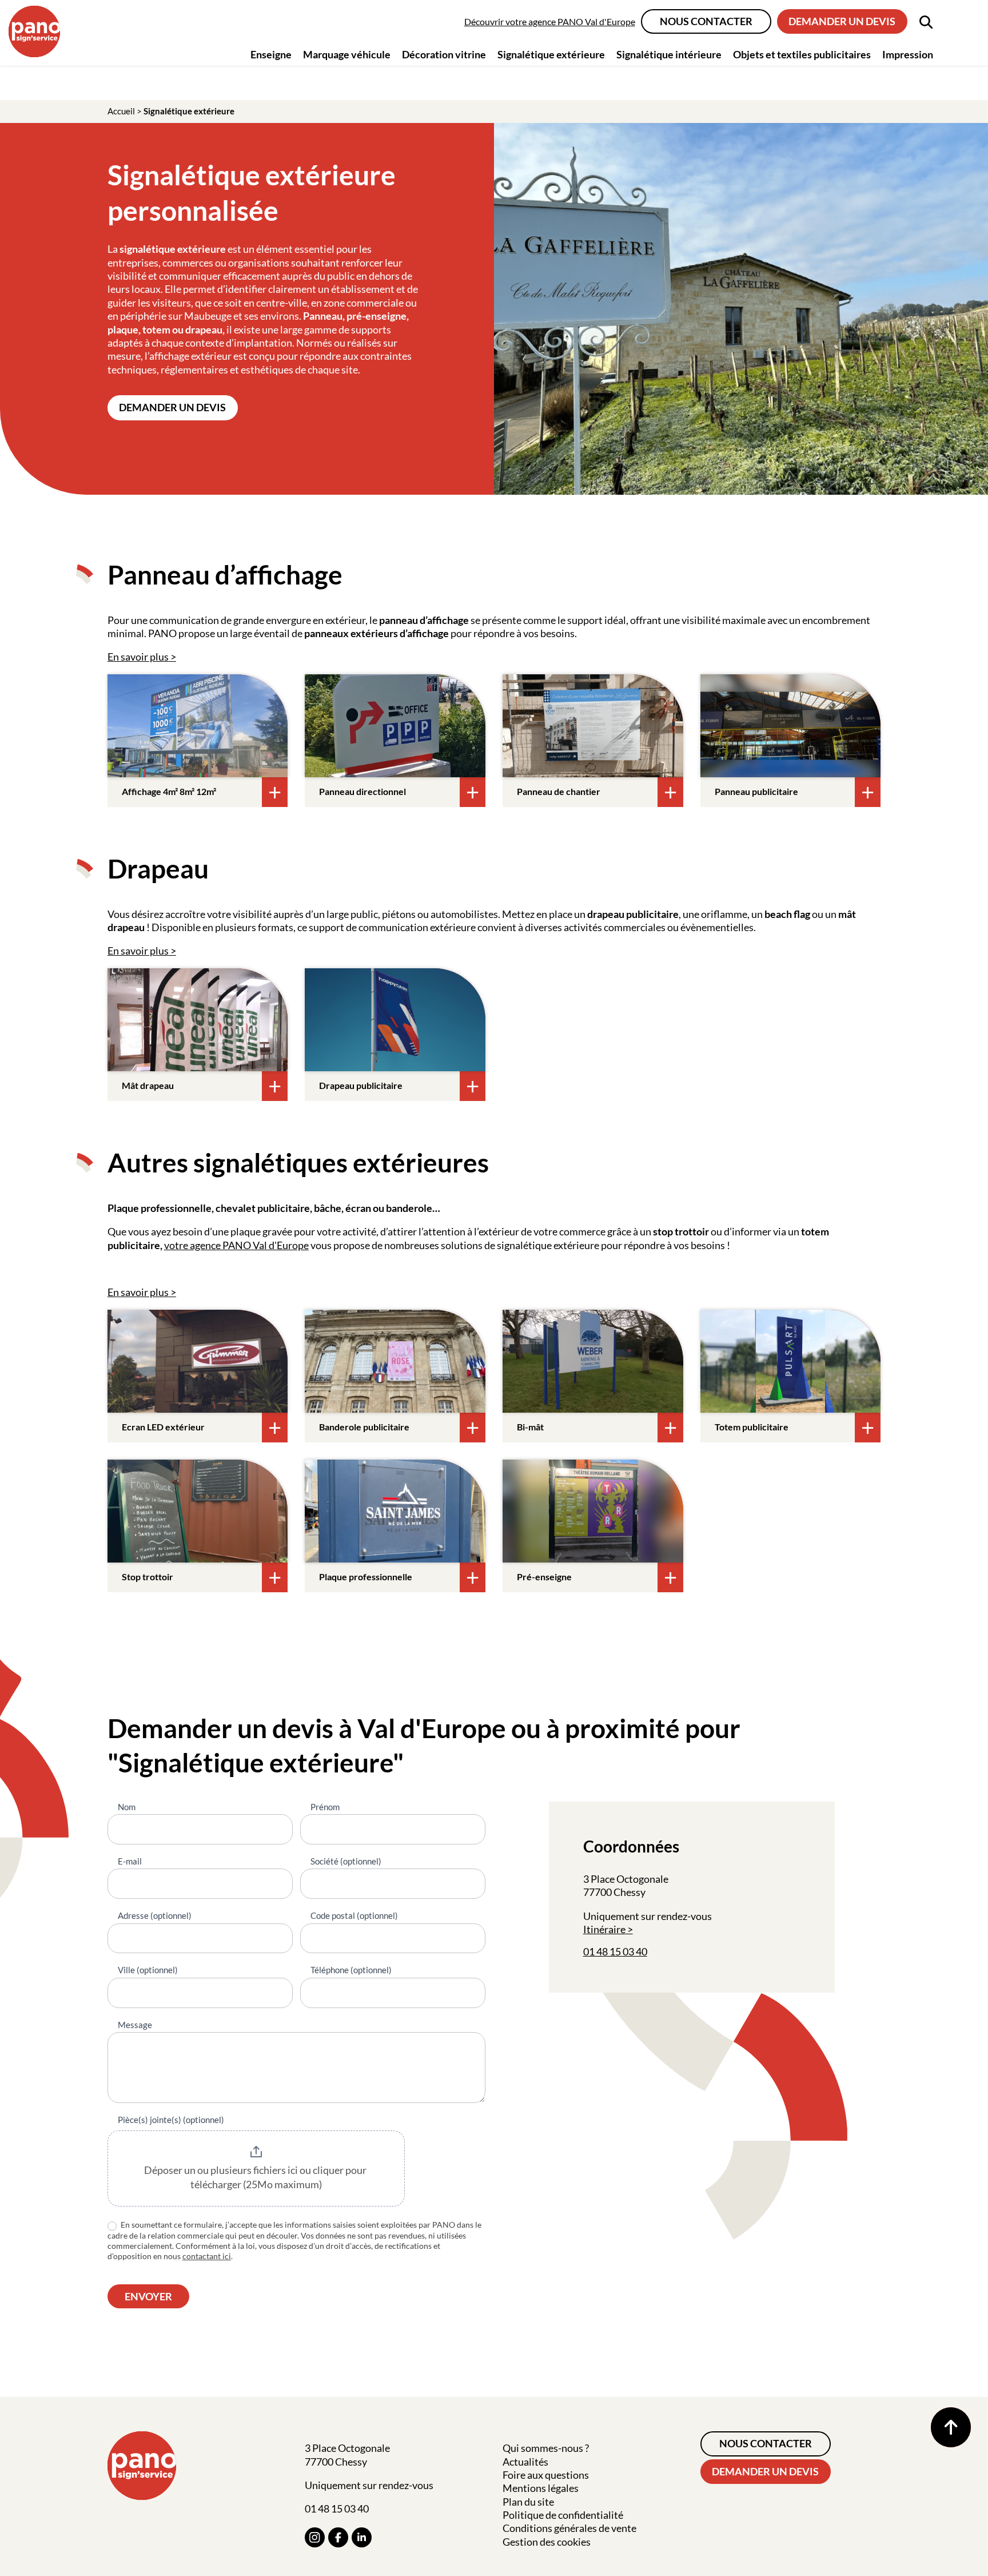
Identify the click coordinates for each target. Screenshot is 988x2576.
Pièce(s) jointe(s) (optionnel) (171, 2120)
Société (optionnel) (346, 1861)
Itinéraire (604, 1929)
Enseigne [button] (271, 54)
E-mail (130, 1861)
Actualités (525, 2462)
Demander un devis (842, 21)
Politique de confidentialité (563, 2515)
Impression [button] (908, 54)
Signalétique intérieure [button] (669, 54)
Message (135, 2025)
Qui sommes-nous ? (546, 2448)
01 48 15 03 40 (615, 1951)
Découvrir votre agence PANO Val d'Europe (550, 21)
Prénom (325, 1807)
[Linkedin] (362, 2537)
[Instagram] (315, 2537)
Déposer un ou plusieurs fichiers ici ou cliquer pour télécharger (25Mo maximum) (256, 2177)
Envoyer (148, 2296)
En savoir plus (138, 657)
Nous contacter (706, 21)
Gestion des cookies (547, 2542)
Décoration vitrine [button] (444, 54)
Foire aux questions (546, 2475)
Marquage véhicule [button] (347, 54)
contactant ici (207, 2256)
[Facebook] (338, 2537)
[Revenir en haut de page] (951, 2427)
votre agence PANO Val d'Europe (236, 1245)
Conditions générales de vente (569, 2528)
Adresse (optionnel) (155, 1915)
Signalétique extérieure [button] (551, 54)
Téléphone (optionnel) (351, 1970)
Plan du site (528, 2502)
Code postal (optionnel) (354, 1915)
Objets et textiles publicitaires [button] (802, 54)
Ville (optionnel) (148, 1970)
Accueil (121, 111)
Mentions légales (541, 2488)
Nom (127, 1807)
